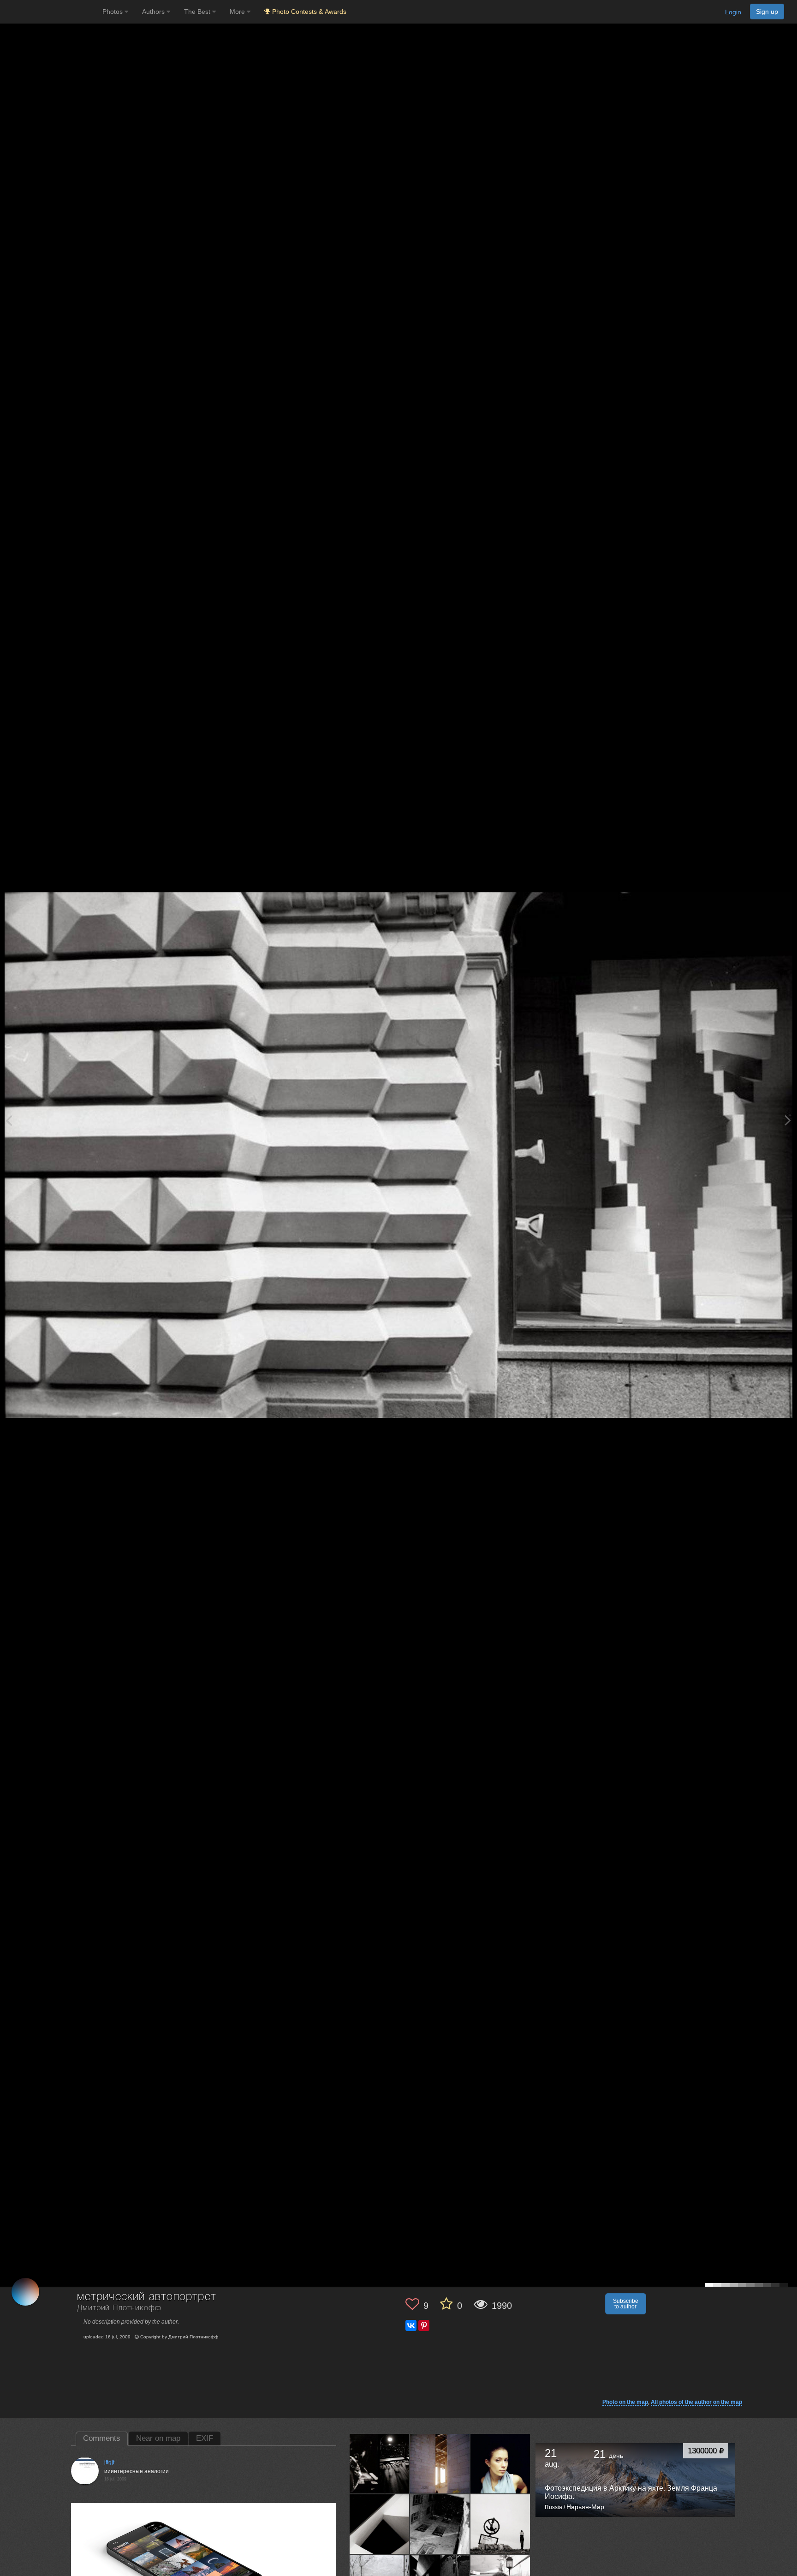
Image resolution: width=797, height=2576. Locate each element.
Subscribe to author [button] (626, 2304)
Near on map (158, 2438)
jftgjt (109, 2462)
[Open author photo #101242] (380, 2524)
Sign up (767, 12)
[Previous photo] (9, 1120)
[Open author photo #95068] (440, 2524)
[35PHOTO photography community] (50, 12)
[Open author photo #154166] (380, 2463)
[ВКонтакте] (411, 2325)
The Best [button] (198, 12)
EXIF (205, 2438)
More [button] (238, 12)
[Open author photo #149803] (440, 2463)
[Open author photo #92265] (500, 2524)
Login (733, 12)
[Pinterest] (424, 2325)
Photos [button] (113, 12)
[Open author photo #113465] (500, 2463)
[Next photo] (788, 1120)
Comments (102, 2438)
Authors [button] (154, 12)
